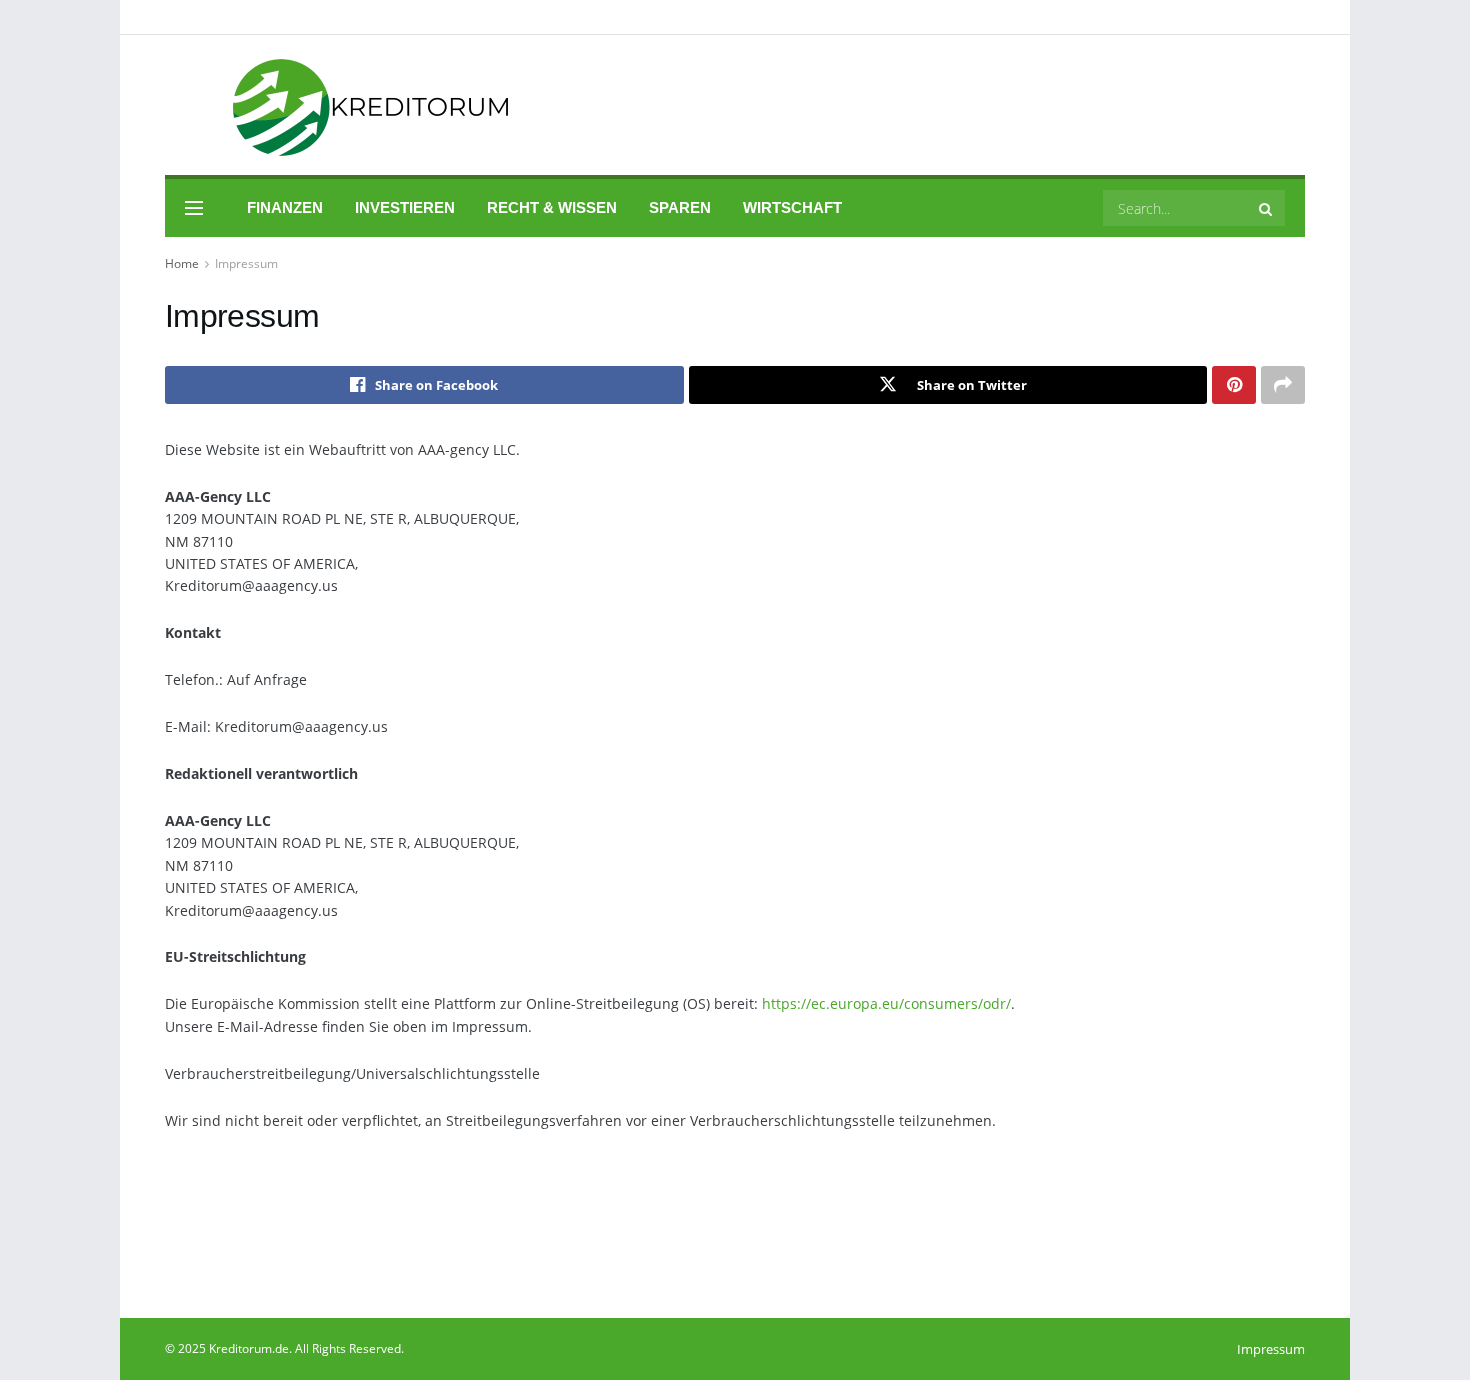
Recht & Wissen (552, 207)
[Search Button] (1267, 208)
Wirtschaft (792, 207)
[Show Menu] (194, 208)
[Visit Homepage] (344, 105)
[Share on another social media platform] (1283, 385)
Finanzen (285, 207)
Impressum (246, 263)
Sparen (680, 207)
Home (182, 263)
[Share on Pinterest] (1234, 385)
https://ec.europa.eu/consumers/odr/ (886, 1003)
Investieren (405, 207)
